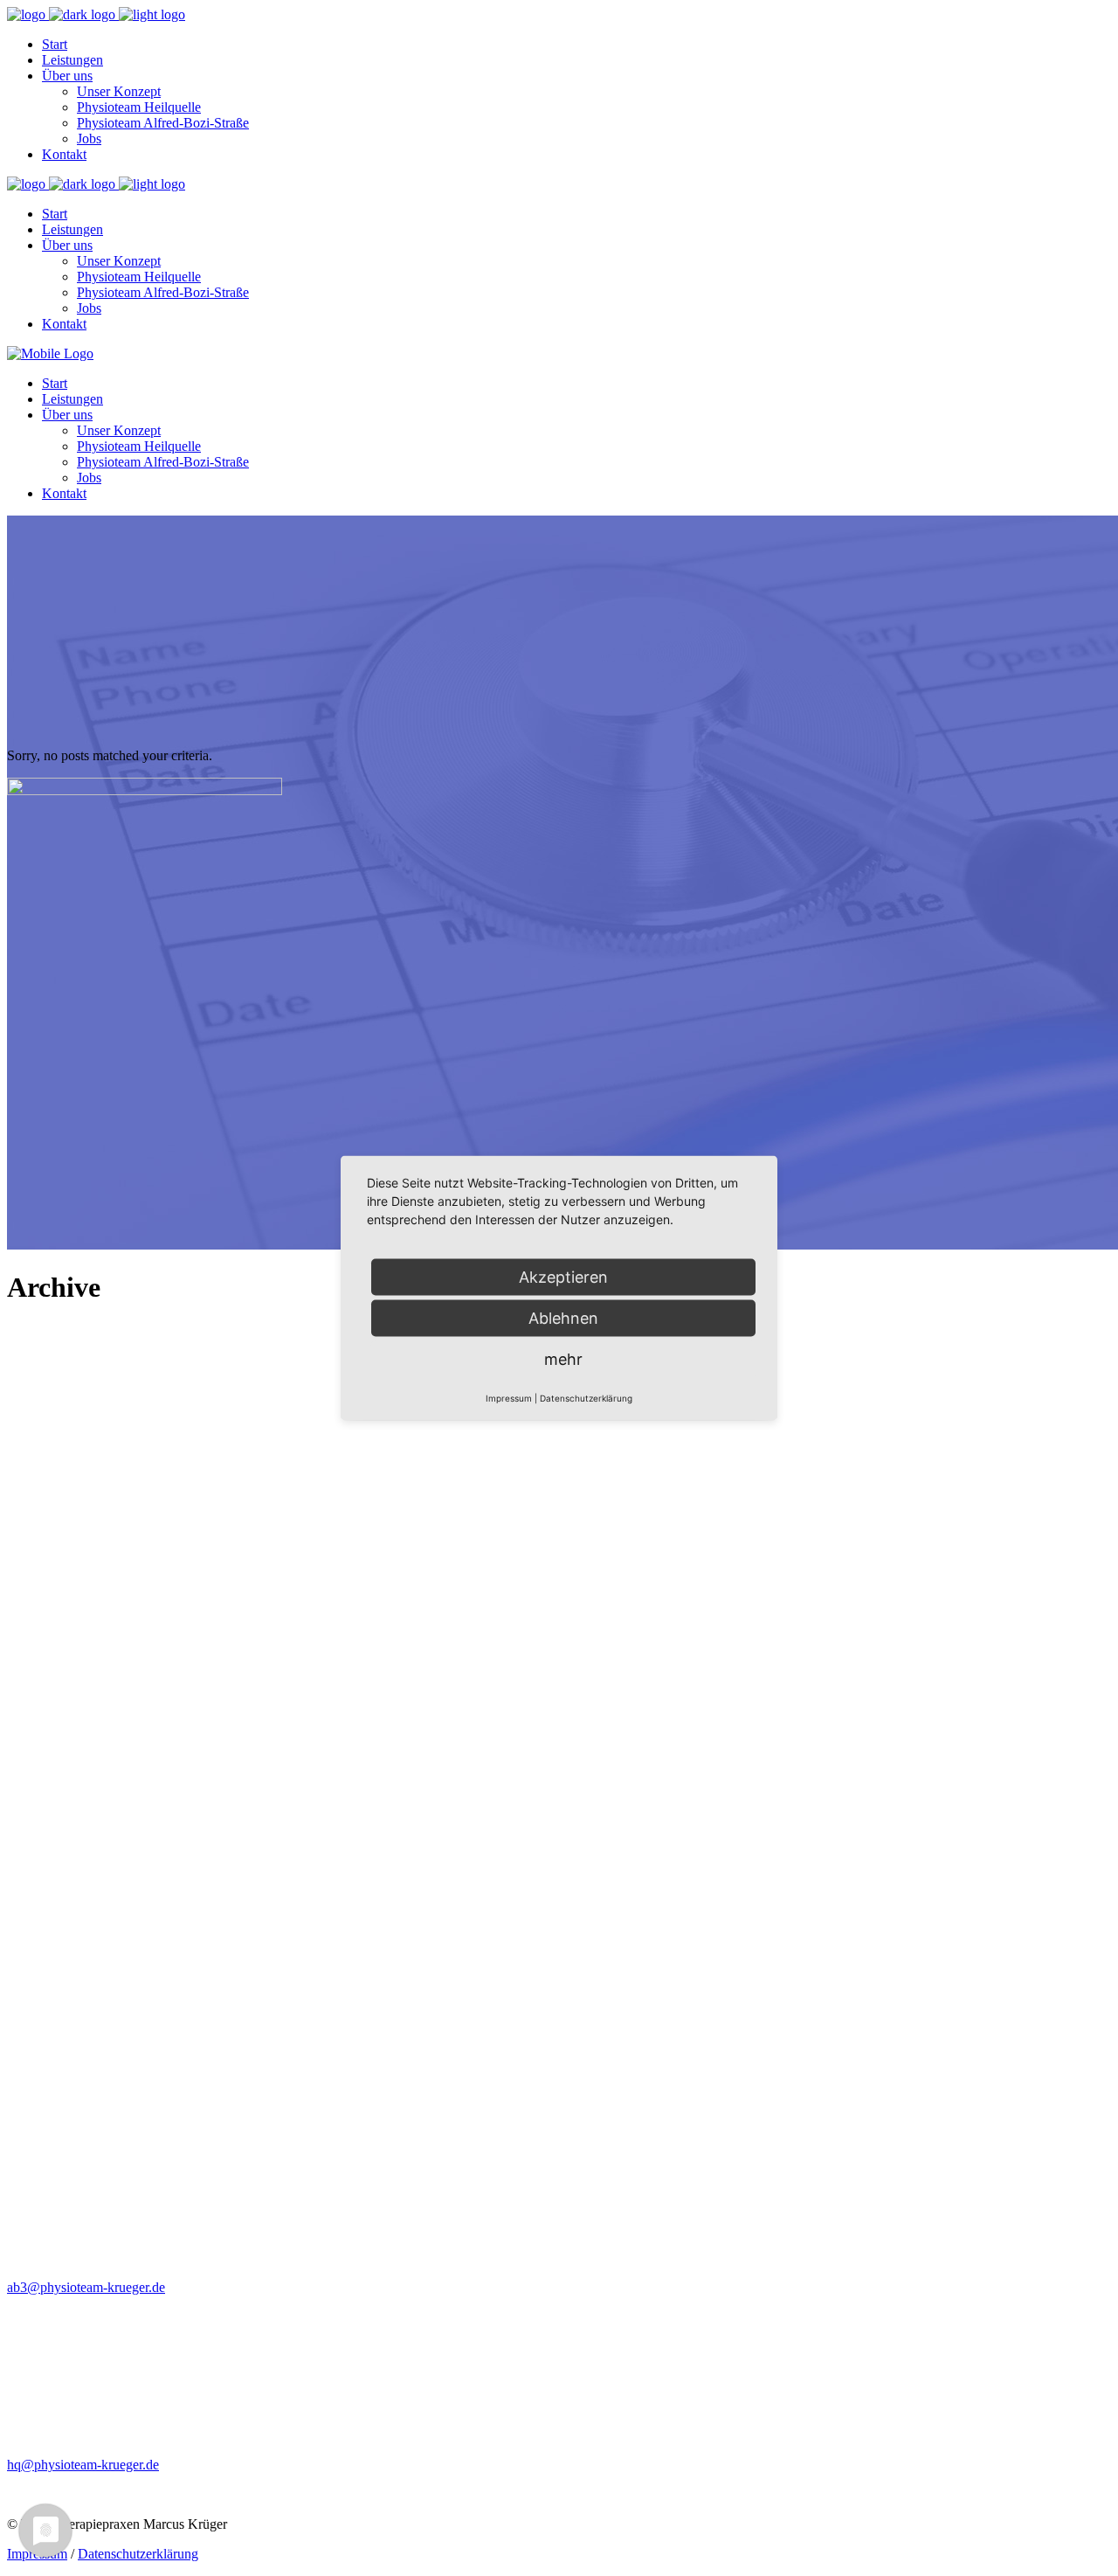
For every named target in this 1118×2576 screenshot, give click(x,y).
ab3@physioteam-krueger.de (86, 2287)
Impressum (509, 1398)
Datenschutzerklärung (138, 2554)
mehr (563, 1359)
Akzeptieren (563, 1277)
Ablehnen (563, 1318)
